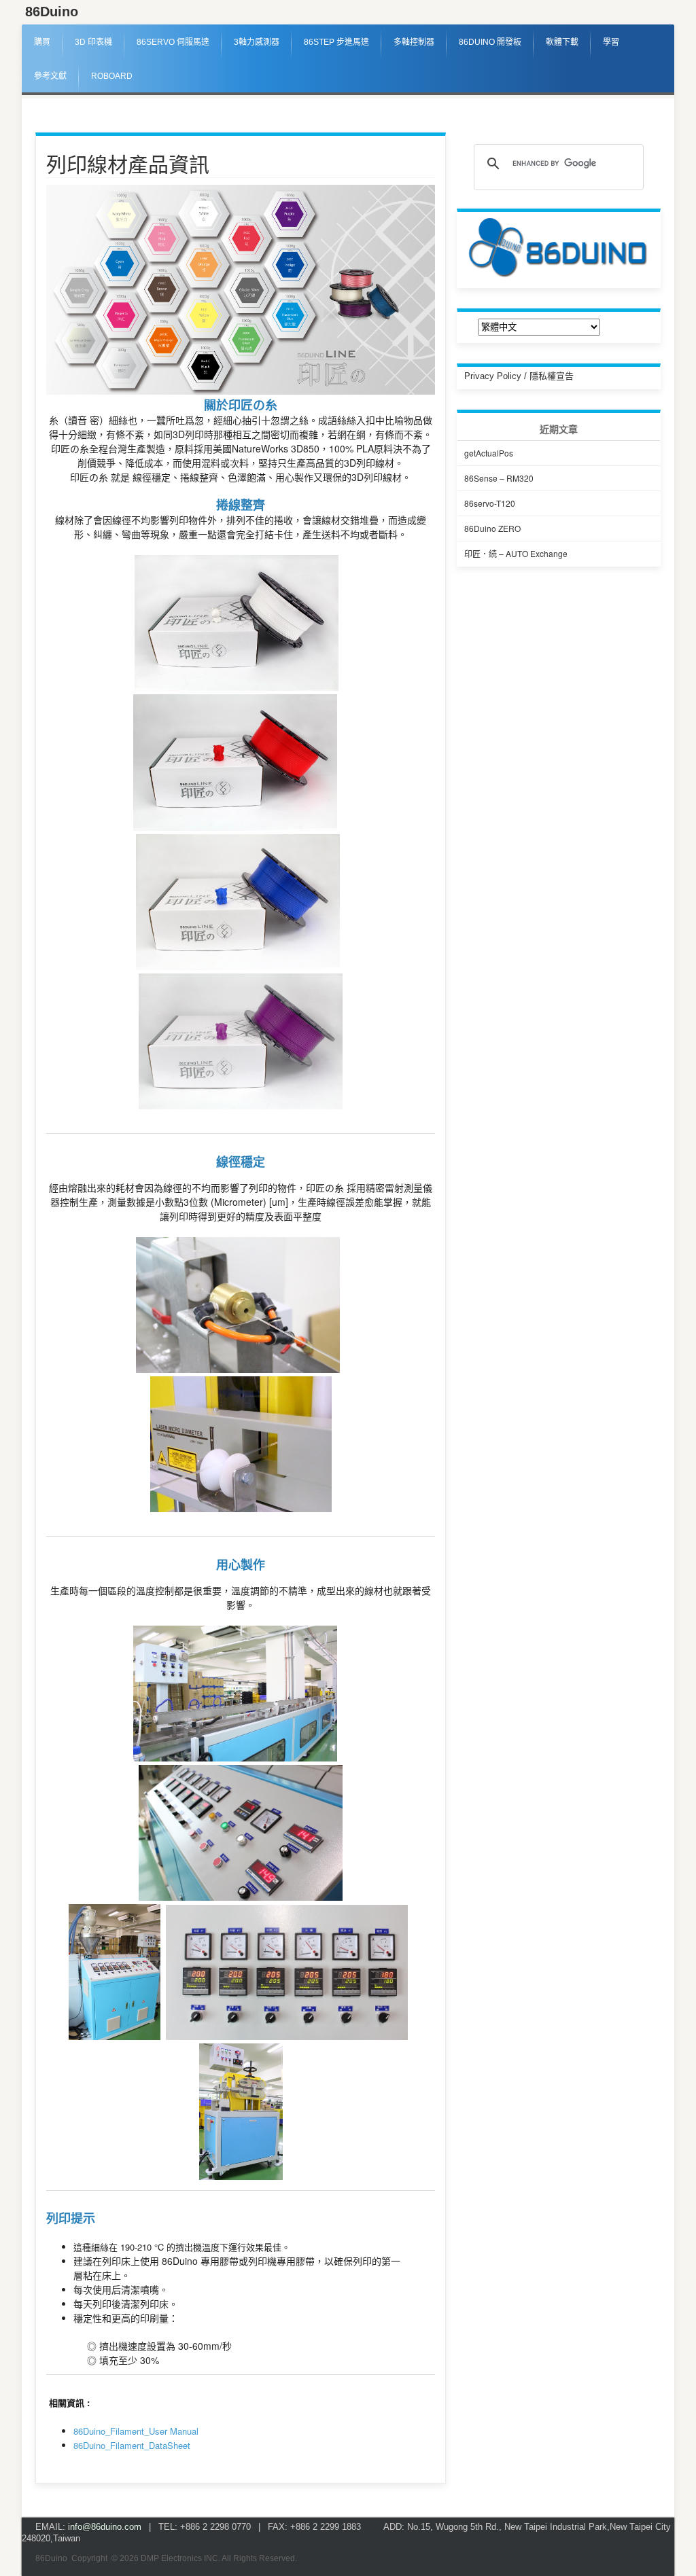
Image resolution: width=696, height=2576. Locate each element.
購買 (42, 42)
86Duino (52, 12)
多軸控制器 (414, 42)
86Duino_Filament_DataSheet (132, 2445)
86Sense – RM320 (499, 478)
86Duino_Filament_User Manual (136, 2431)
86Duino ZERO (492, 528)
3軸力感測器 (257, 42)
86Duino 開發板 (490, 42)
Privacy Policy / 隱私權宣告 (519, 376)
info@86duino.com (105, 2527)
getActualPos (489, 453)
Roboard (112, 76)
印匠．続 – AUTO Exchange (516, 553)
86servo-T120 (490, 503)
